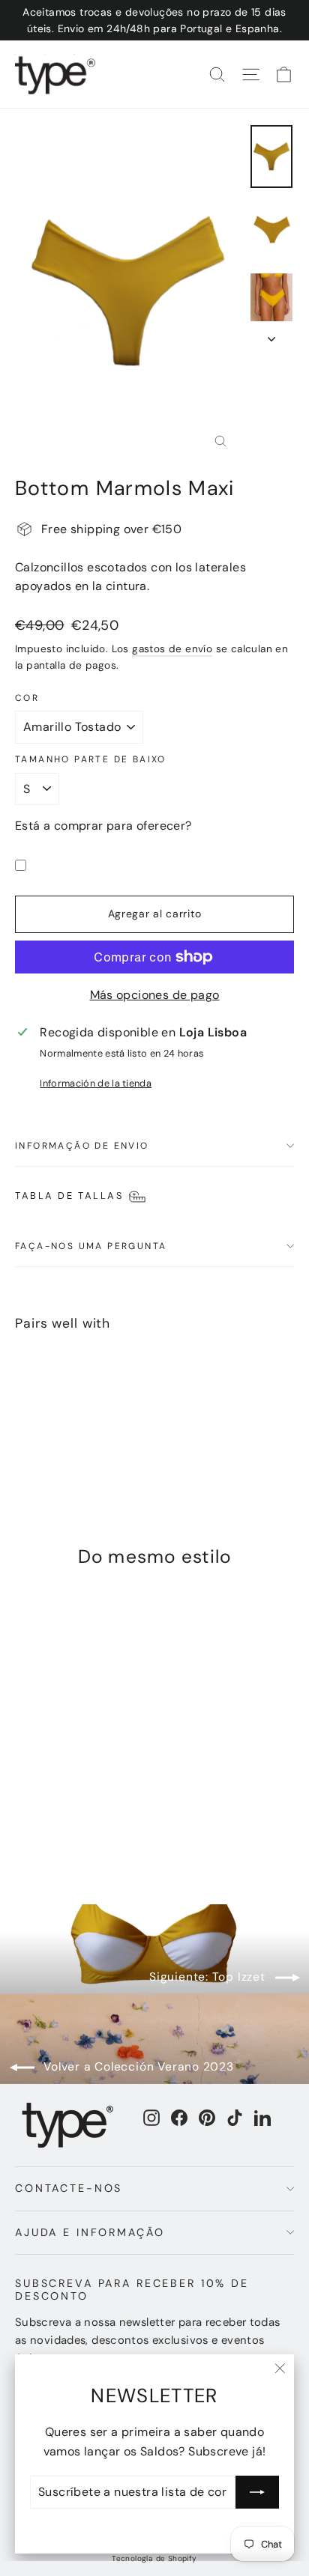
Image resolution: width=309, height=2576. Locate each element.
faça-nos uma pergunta (91, 1246)
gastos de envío (172, 649)
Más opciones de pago (155, 995)
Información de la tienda (96, 1083)
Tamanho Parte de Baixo (91, 759)
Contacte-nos (69, 2188)
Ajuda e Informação (90, 2232)
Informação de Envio (82, 1146)
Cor (27, 698)
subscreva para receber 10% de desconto (132, 2290)
